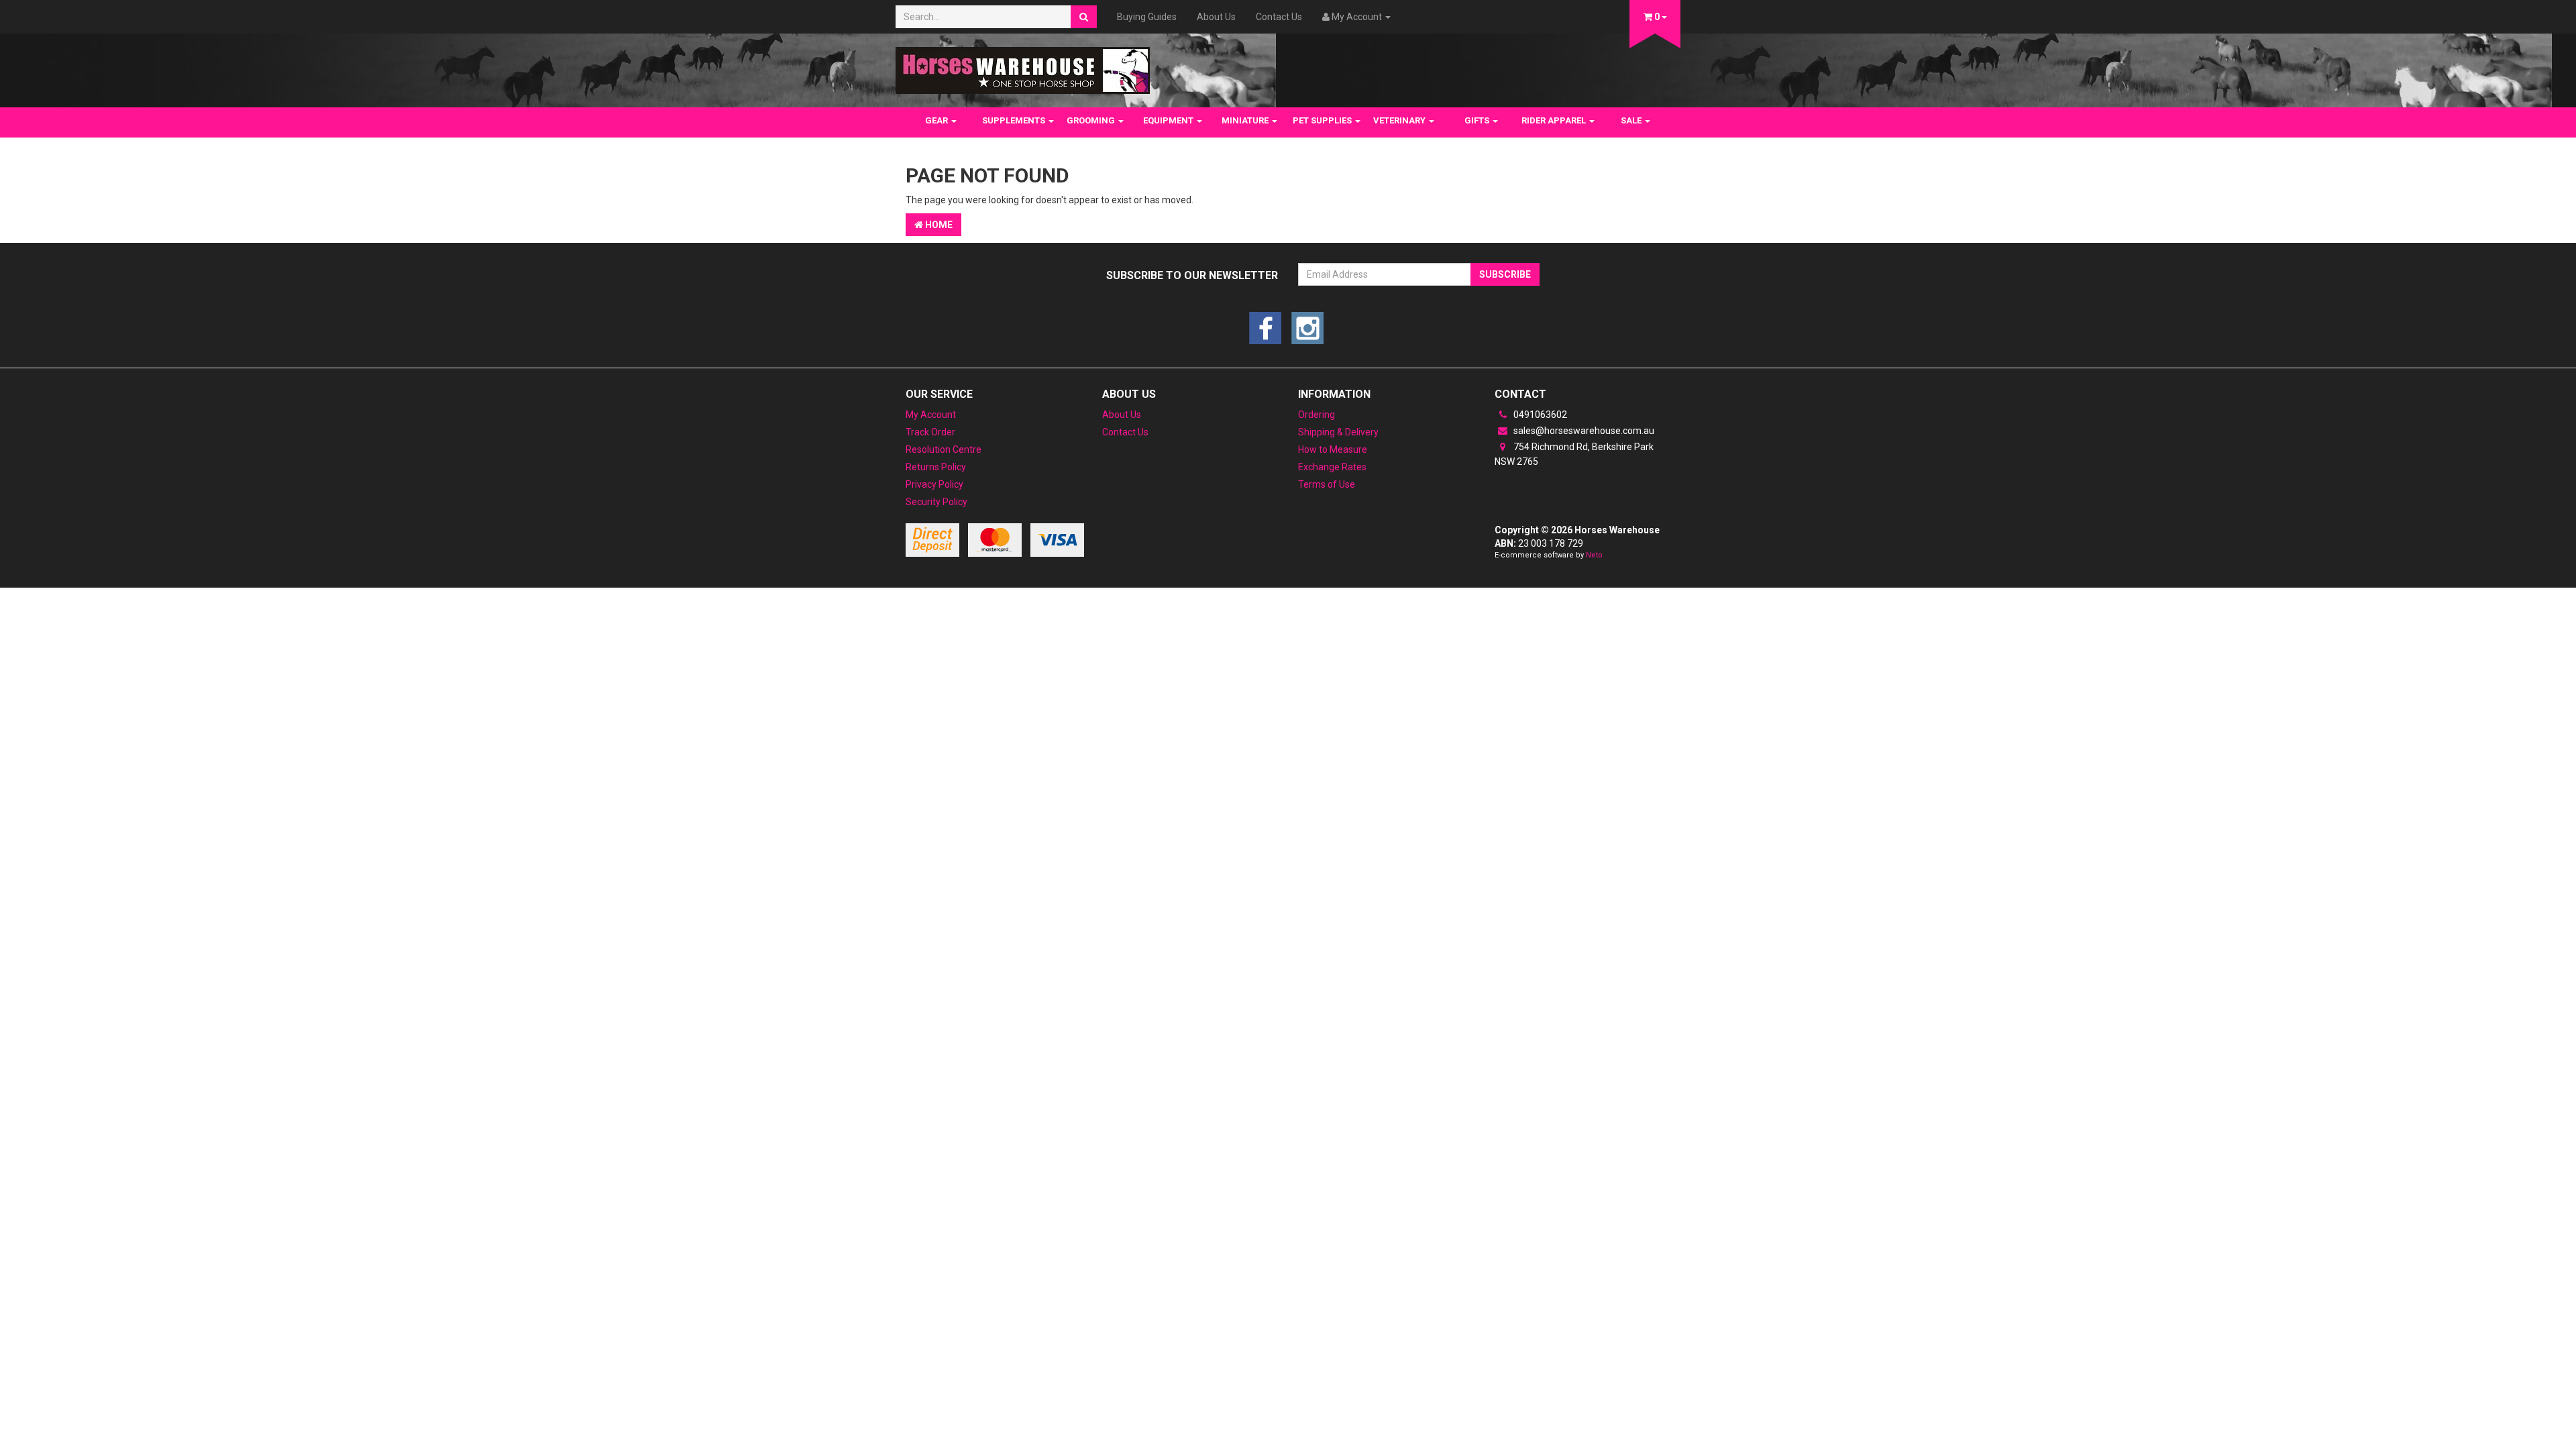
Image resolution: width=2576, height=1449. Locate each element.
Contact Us (1279, 17)
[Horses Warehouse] (1023, 66)
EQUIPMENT (1169, 120)
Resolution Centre (944, 449)
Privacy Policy (934, 484)
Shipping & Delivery (1338, 432)
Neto (1594, 555)
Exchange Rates (1332, 467)
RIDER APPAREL (1555, 120)
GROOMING (1092, 120)
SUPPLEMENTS (1015, 120)
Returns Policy (936, 467)
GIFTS (1478, 120)
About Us (1216, 17)
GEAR (937, 120)
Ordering (1317, 415)
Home (938, 225)
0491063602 (1539, 415)
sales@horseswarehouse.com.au (1583, 431)
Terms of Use (1327, 484)
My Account (931, 415)
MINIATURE (1246, 120)
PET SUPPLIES (1323, 120)
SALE (1632, 120)
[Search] (1084, 17)
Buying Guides (1147, 17)
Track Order (930, 432)
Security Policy (936, 502)
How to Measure (1333, 449)
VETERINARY (1400, 120)
